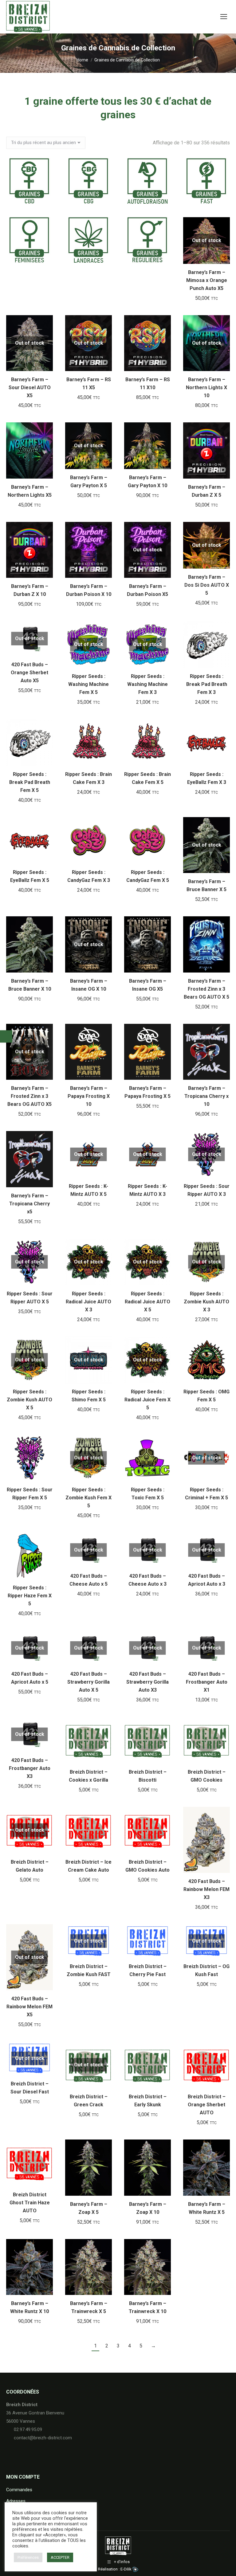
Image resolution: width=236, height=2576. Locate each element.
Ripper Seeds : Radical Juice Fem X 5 (147, 1400)
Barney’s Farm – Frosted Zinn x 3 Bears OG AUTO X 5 (206, 989)
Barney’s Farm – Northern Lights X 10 (206, 388)
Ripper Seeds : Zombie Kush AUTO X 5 (29, 1400)
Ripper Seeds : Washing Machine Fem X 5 (88, 684)
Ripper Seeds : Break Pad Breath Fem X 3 (207, 684)
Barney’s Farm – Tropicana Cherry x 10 (206, 1096)
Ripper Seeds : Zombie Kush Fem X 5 (88, 1498)
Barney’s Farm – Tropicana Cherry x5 (29, 1204)
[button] (163, 363)
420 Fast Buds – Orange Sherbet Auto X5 (29, 673)
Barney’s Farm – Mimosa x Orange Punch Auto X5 (207, 280)
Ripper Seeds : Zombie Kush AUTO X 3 (206, 1302)
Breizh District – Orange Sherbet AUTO (207, 2105)
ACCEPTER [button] (60, 2557)
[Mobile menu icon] (224, 17)
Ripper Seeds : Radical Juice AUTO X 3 (88, 1302)
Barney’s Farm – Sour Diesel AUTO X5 (30, 388)
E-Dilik (126, 2569)
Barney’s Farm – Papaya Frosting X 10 (89, 1096)
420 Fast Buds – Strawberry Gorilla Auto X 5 (88, 1682)
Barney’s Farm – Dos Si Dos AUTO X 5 (207, 585)
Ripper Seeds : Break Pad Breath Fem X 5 (30, 782)
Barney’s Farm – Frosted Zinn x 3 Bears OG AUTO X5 (29, 1096)
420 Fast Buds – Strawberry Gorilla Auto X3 (147, 1682)
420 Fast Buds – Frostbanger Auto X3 (30, 1768)
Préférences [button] (28, 2557)
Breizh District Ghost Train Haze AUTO (30, 2203)
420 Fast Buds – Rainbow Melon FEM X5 (29, 2007)
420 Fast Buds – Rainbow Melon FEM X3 (206, 1889)
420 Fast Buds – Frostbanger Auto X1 (207, 1682)
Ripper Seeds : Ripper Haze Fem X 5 (30, 1596)
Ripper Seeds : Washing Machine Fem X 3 (147, 684)
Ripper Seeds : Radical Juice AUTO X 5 (147, 1302)
